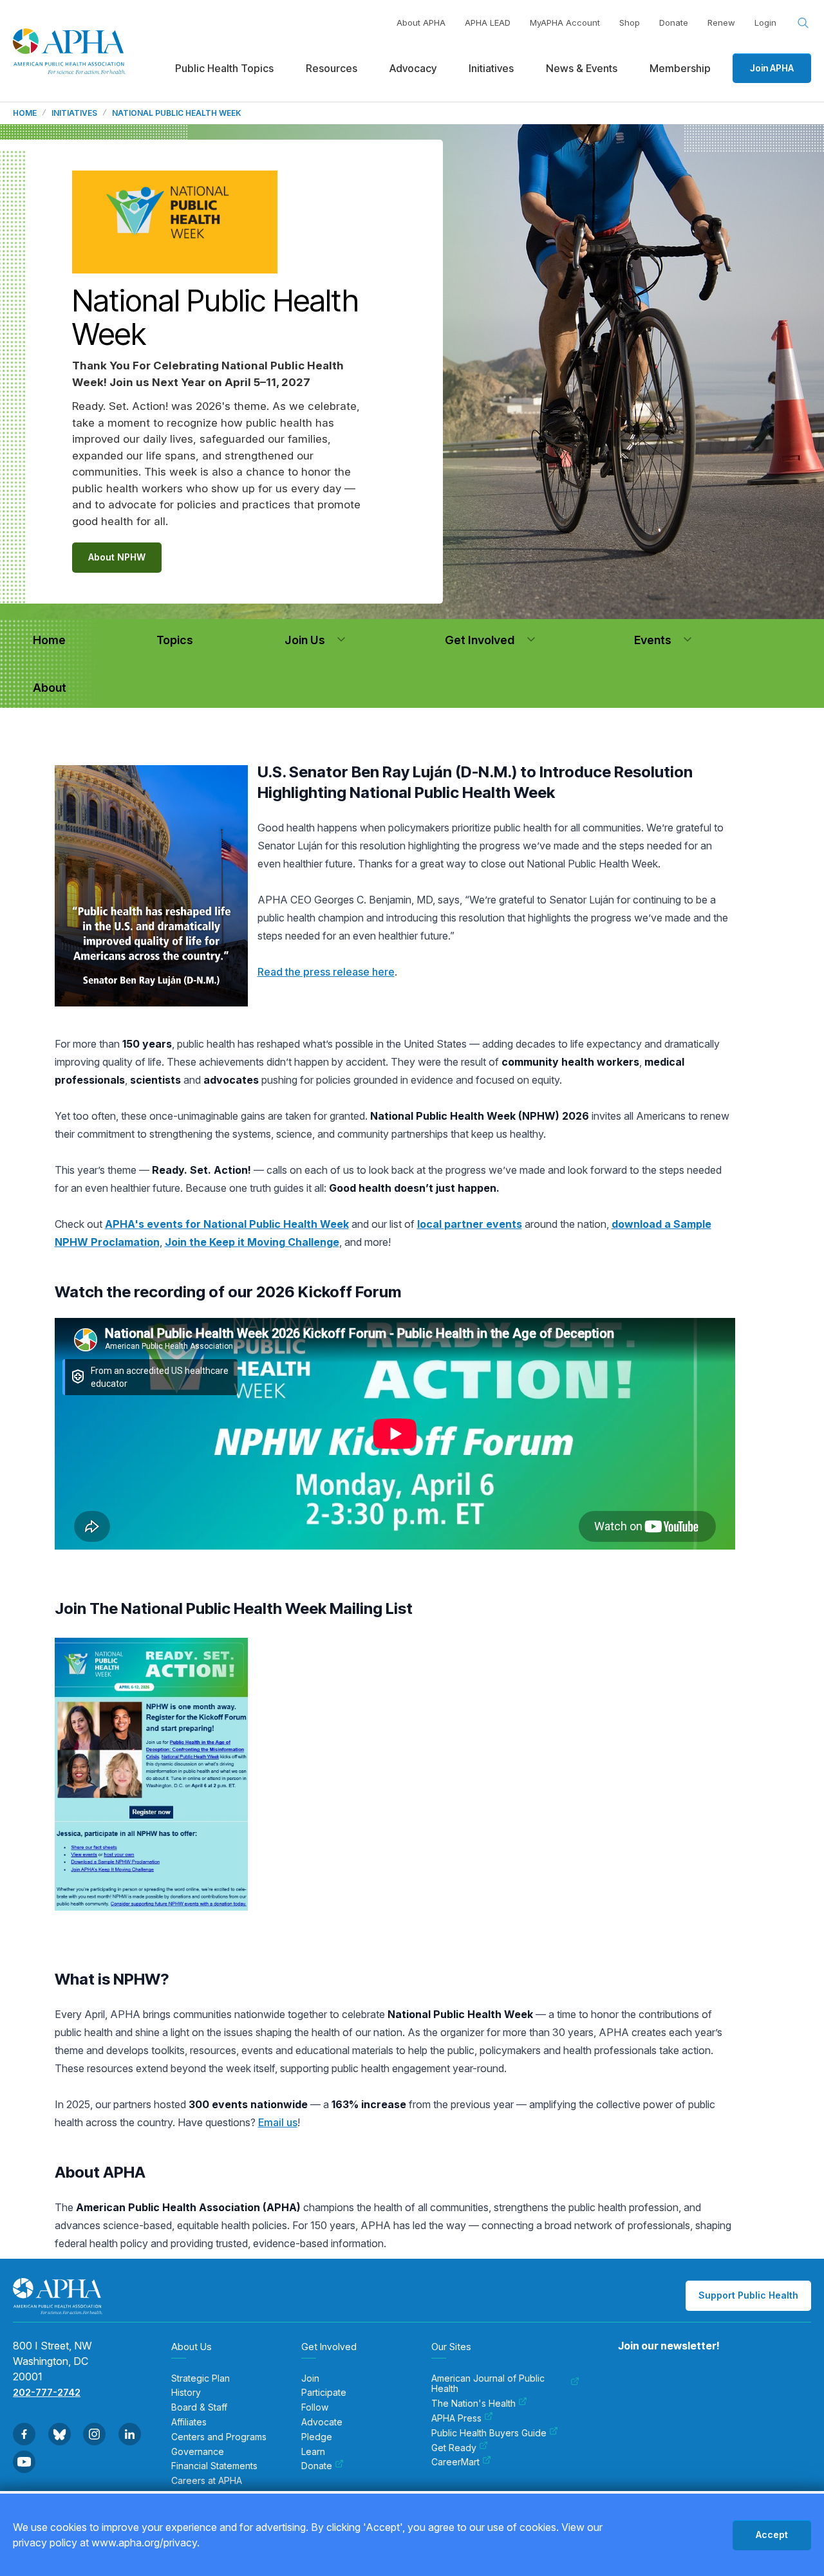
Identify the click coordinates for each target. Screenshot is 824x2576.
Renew (721, 23)
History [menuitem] (186, 2393)
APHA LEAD (488, 23)
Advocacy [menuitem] (413, 68)
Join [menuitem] (310, 2378)
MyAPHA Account (565, 23)
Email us (278, 2122)
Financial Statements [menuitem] (214, 2466)
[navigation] (49, 640)
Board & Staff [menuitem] (199, 2407)
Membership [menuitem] (680, 68)
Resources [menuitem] (332, 68)
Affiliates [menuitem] (189, 2422)
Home (25, 113)
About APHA (421, 23)
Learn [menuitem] (313, 2452)
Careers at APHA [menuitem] (207, 2481)
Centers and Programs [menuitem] (219, 2437)
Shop (630, 23)
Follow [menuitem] (315, 2407)
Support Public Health (748, 2295)
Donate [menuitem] (317, 2466)
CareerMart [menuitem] (455, 2462)
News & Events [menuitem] (582, 68)
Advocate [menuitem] (322, 2422)
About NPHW (117, 557)
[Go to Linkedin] (130, 2434)
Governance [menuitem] (198, 2452)
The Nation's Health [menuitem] (473, 2404)
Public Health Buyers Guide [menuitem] (489, 2433)
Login (765, 23)
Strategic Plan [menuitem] (201, 2378)
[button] (341, 640)
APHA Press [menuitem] (456, 2418)
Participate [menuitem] (324, 2393)
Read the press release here (326, 972)
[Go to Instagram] (94, 2434)
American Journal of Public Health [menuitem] (488, 2384)
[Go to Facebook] (24, 2434)
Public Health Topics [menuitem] (224, 68)
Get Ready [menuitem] (454, 2448)
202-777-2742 (47, 2392)
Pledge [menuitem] (317, 2437)
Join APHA (772, 68)
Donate (674, 23)
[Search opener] (803, 23)
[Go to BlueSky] (60, 2434)
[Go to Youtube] (24, 2462)
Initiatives (74, 113)
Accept (772, 2534)
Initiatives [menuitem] (491, 68)
